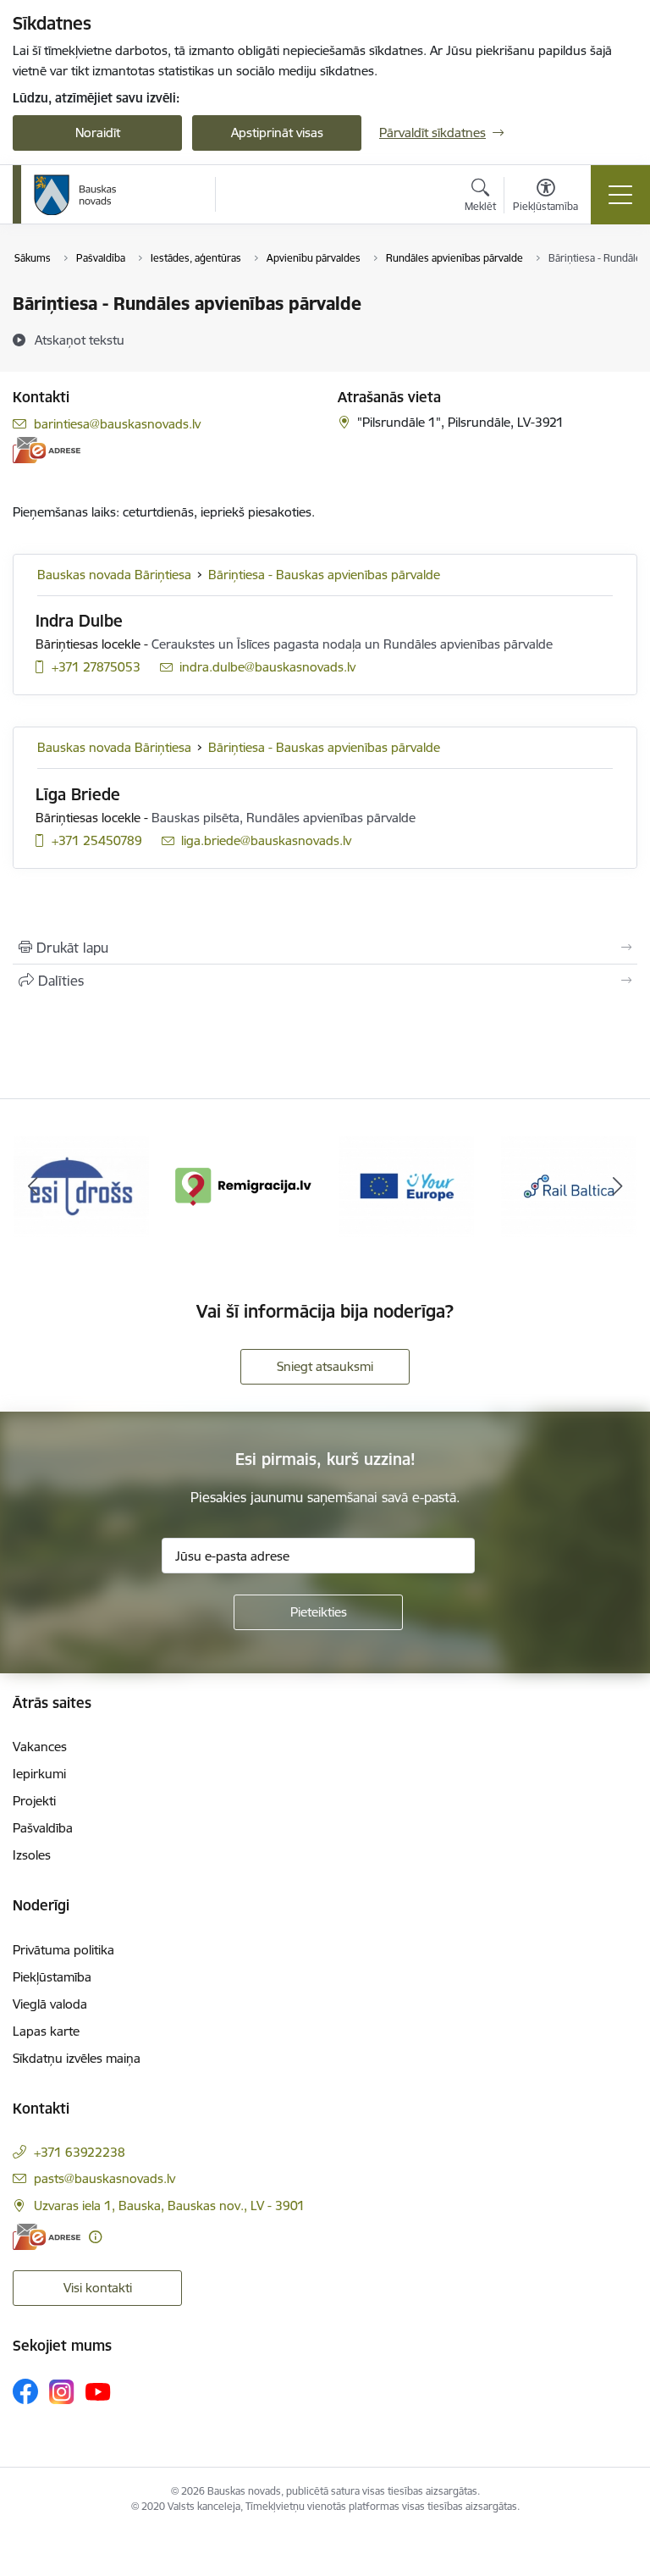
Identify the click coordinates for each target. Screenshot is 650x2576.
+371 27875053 (96, 667)
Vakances (40, 1747)
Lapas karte (46, 2031)
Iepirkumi (39, 1774)
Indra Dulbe (79, 621)
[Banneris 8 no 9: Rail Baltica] (569, 1185)
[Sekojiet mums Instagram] (62, 2392)
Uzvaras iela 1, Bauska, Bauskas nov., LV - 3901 (169, 2206)
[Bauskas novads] (75, 195)
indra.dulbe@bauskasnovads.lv (267, 667)
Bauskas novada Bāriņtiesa (114, 575)
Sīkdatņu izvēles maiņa (77, 2058)
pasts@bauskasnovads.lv (105, 2178)
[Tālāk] (617, 1186)
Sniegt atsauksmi (325, 1366)
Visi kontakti (98, 2288)
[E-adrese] (47, 450)
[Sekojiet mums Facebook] (25, 2391)
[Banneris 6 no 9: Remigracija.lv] (244, 1185)
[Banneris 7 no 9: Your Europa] (406, 1185)
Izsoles (32, 1855)
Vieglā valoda (50, 2004)
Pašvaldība (43, 1828)
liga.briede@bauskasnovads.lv (266, 840)
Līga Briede (78, 794)
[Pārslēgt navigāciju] (620, 195)
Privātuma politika (63, 1950)
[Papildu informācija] (95, 2237)
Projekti (34, 1801)
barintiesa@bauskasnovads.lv (117, 424)
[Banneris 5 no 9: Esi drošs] (81, 1185)
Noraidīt (98, 133)
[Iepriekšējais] (33, 1186)
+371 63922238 (80, 2152)
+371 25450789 (97, 840)
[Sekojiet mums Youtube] (98, 2391)
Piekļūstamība (52, 1977)
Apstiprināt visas (277, 133)
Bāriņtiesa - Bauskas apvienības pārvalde (324, 575)
